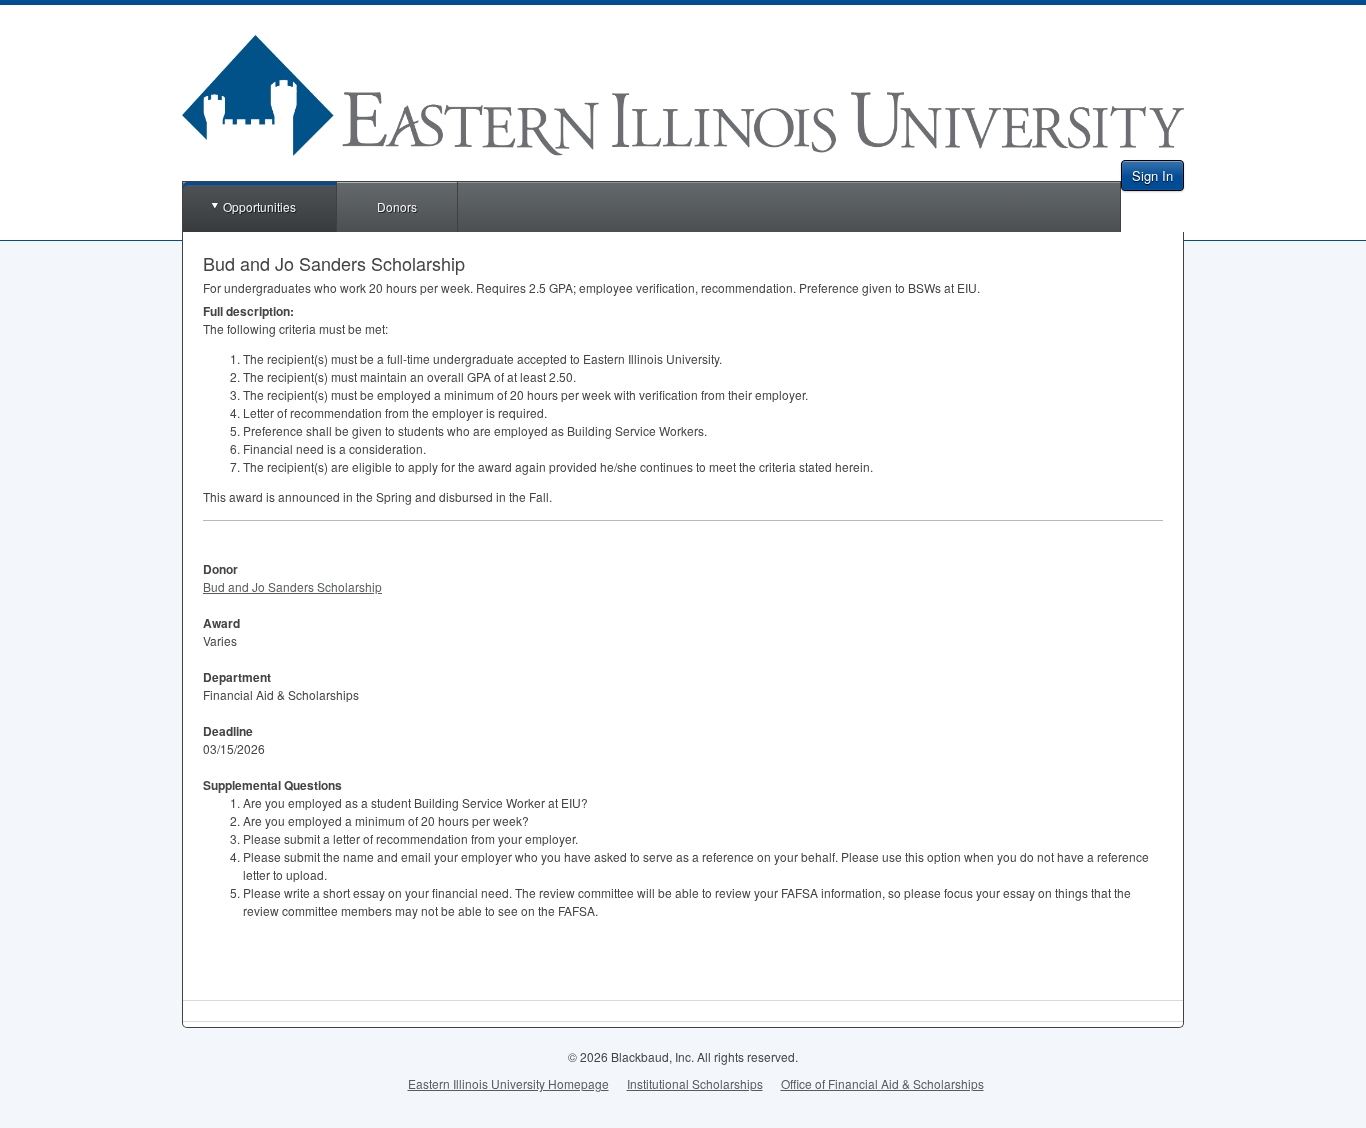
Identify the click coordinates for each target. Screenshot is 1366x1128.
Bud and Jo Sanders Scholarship (292, 586)
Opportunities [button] (259, 206)
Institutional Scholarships (695, 1083)
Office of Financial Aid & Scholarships (882, 1083)
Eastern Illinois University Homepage (508, 1083)
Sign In (1152, 175)
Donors (397, 206)
